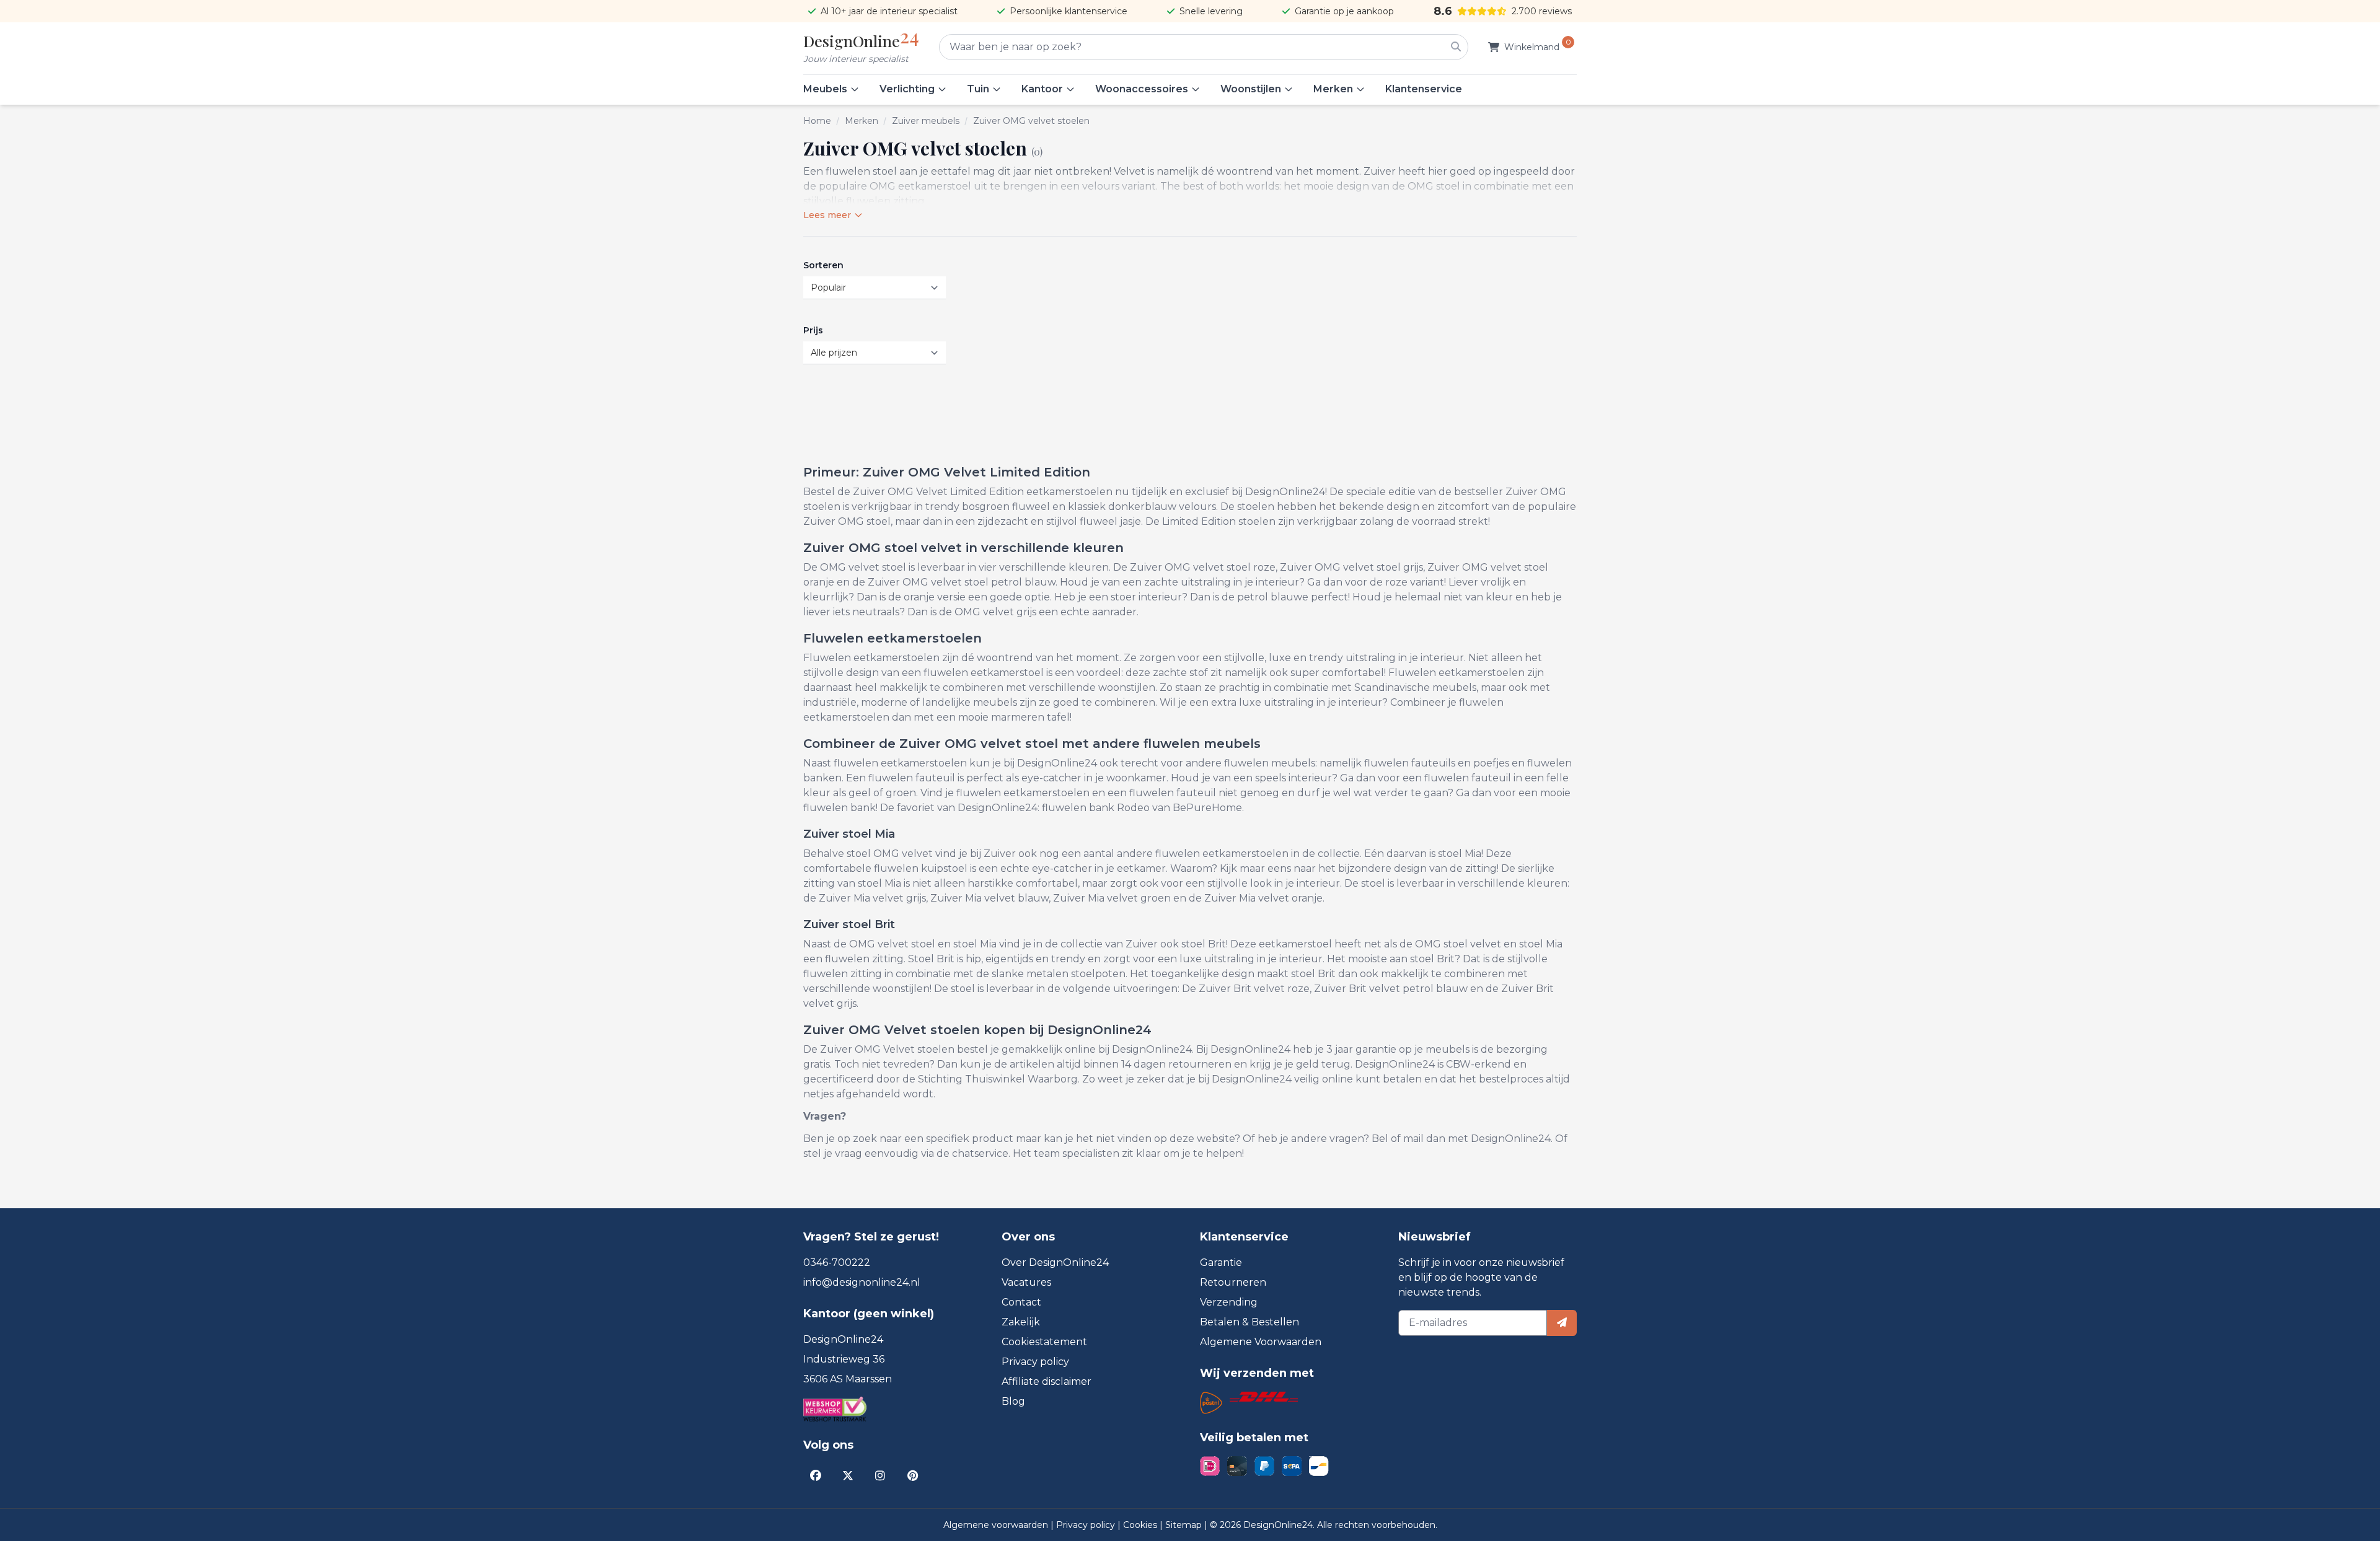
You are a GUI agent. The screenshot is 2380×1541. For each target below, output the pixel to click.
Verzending (1229, 1302)
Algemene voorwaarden (997, 1525)
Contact (1021, 1302)
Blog (1013, 1401)
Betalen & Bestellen (1249, 1322)
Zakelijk (1021, 1322)
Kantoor (1042, 89)
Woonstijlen (1251, 89)
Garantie (1221, 1262)
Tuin (978, 89)
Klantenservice (1424, 89)
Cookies (1141, 1525)
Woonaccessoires (1142, 89)
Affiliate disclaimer (1047, 1381)
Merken (1333, 89)
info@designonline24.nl (862, 1282)
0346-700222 (837, 1262)
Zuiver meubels (926, 121)
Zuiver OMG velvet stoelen (1031, 121)
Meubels (825, 89)
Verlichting (907, 89)
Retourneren (1233, 1282)
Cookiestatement (1044, 1342)
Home (817, 121)
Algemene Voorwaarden (1261, 1342)
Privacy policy (1035, 1362)
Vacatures (1026, 1282)
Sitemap (1185, 1525)
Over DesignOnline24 (1055, 1262)
